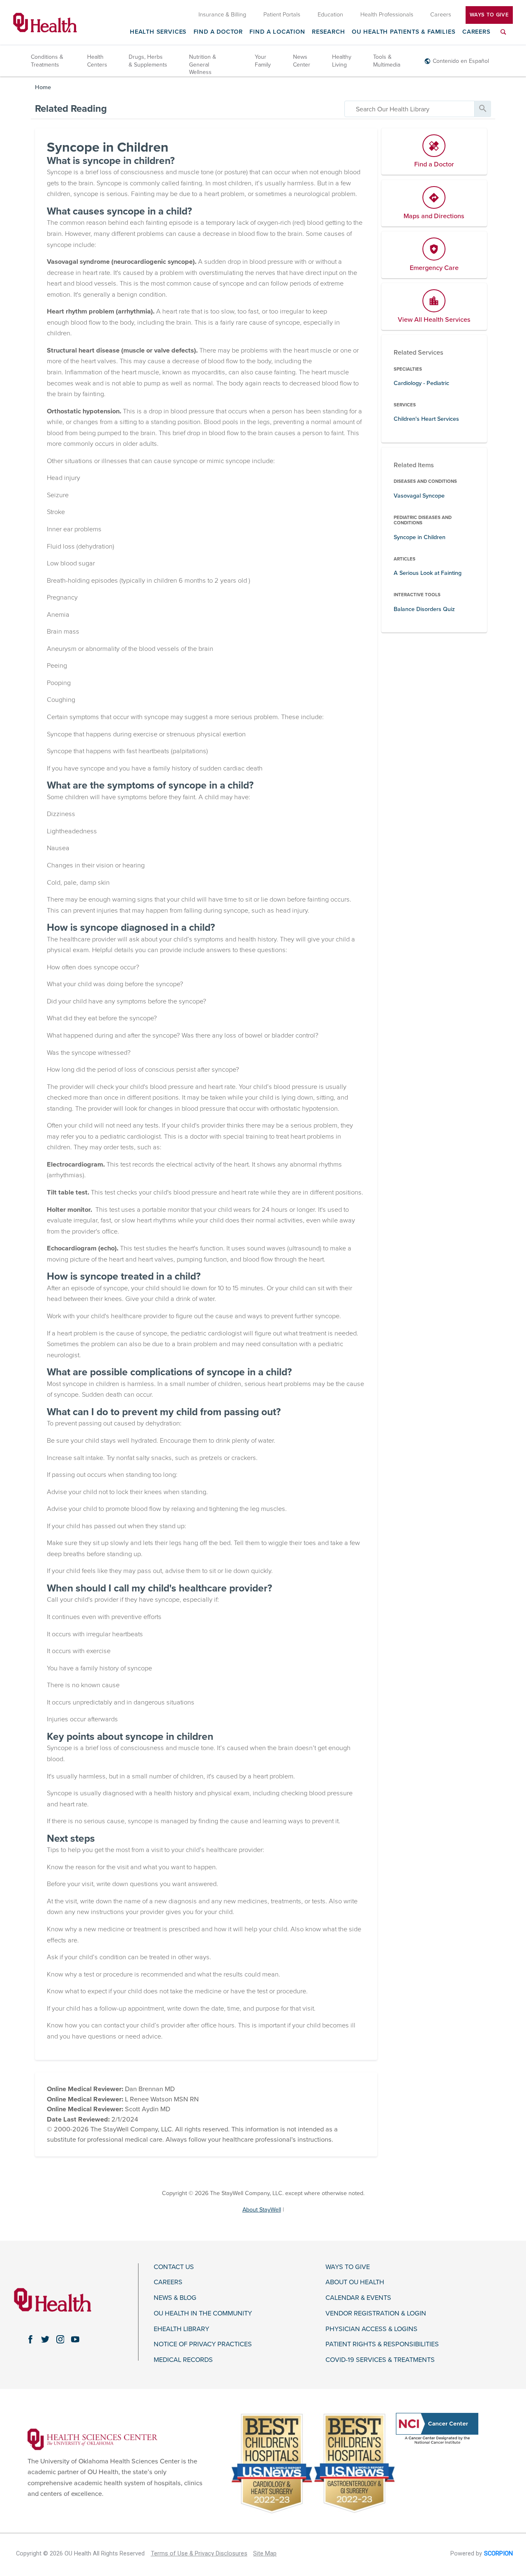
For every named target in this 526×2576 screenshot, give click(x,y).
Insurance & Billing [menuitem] (222, 15)
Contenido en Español (461, 61)
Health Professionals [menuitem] (387, 15)
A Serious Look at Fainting (428, 573)
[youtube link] (75, 2339)
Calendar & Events (358, 2298)
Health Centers (97, 61)
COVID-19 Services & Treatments (380, 2360)
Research (329, 32)
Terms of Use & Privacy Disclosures (199, 2554)
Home (43, 87)
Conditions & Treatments (47, 61)
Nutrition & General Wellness (203, 64)
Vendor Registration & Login (376, 2314)
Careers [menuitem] (441, 15)
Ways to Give (348, 2267)
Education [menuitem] (330, 15)
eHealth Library (181, 2329)
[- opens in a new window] (92, 2439)
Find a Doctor (218, 32)
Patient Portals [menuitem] (282, 15)
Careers (476, 32)
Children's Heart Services (426, 419)
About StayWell (262, 2210)
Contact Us (174, 2267)
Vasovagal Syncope (419, 496)
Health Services (158, 32)
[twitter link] (45, 2339)
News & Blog (175, 2298)
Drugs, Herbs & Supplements (148, 61)
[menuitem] (503, 37)
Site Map (265, 2554)
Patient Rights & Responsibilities (382, 2344)
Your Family (263, 61)
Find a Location (277, 32)
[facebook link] (30, 2339)
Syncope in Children (420, 537)
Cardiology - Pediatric (421, 383)
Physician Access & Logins (371, 2329)
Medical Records (183, 2360)
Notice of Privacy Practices (203, 2344)
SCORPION (498, 2554)
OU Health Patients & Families (404, 32)
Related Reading (71, 109)
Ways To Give (489, 15)
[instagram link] (60, 2339)
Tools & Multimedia (387, 61)
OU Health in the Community (203, 2314)
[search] (409, 109)
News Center (302, 61)
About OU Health (355, 2282)
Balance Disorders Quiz (424, 609)
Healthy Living (342, 61)
